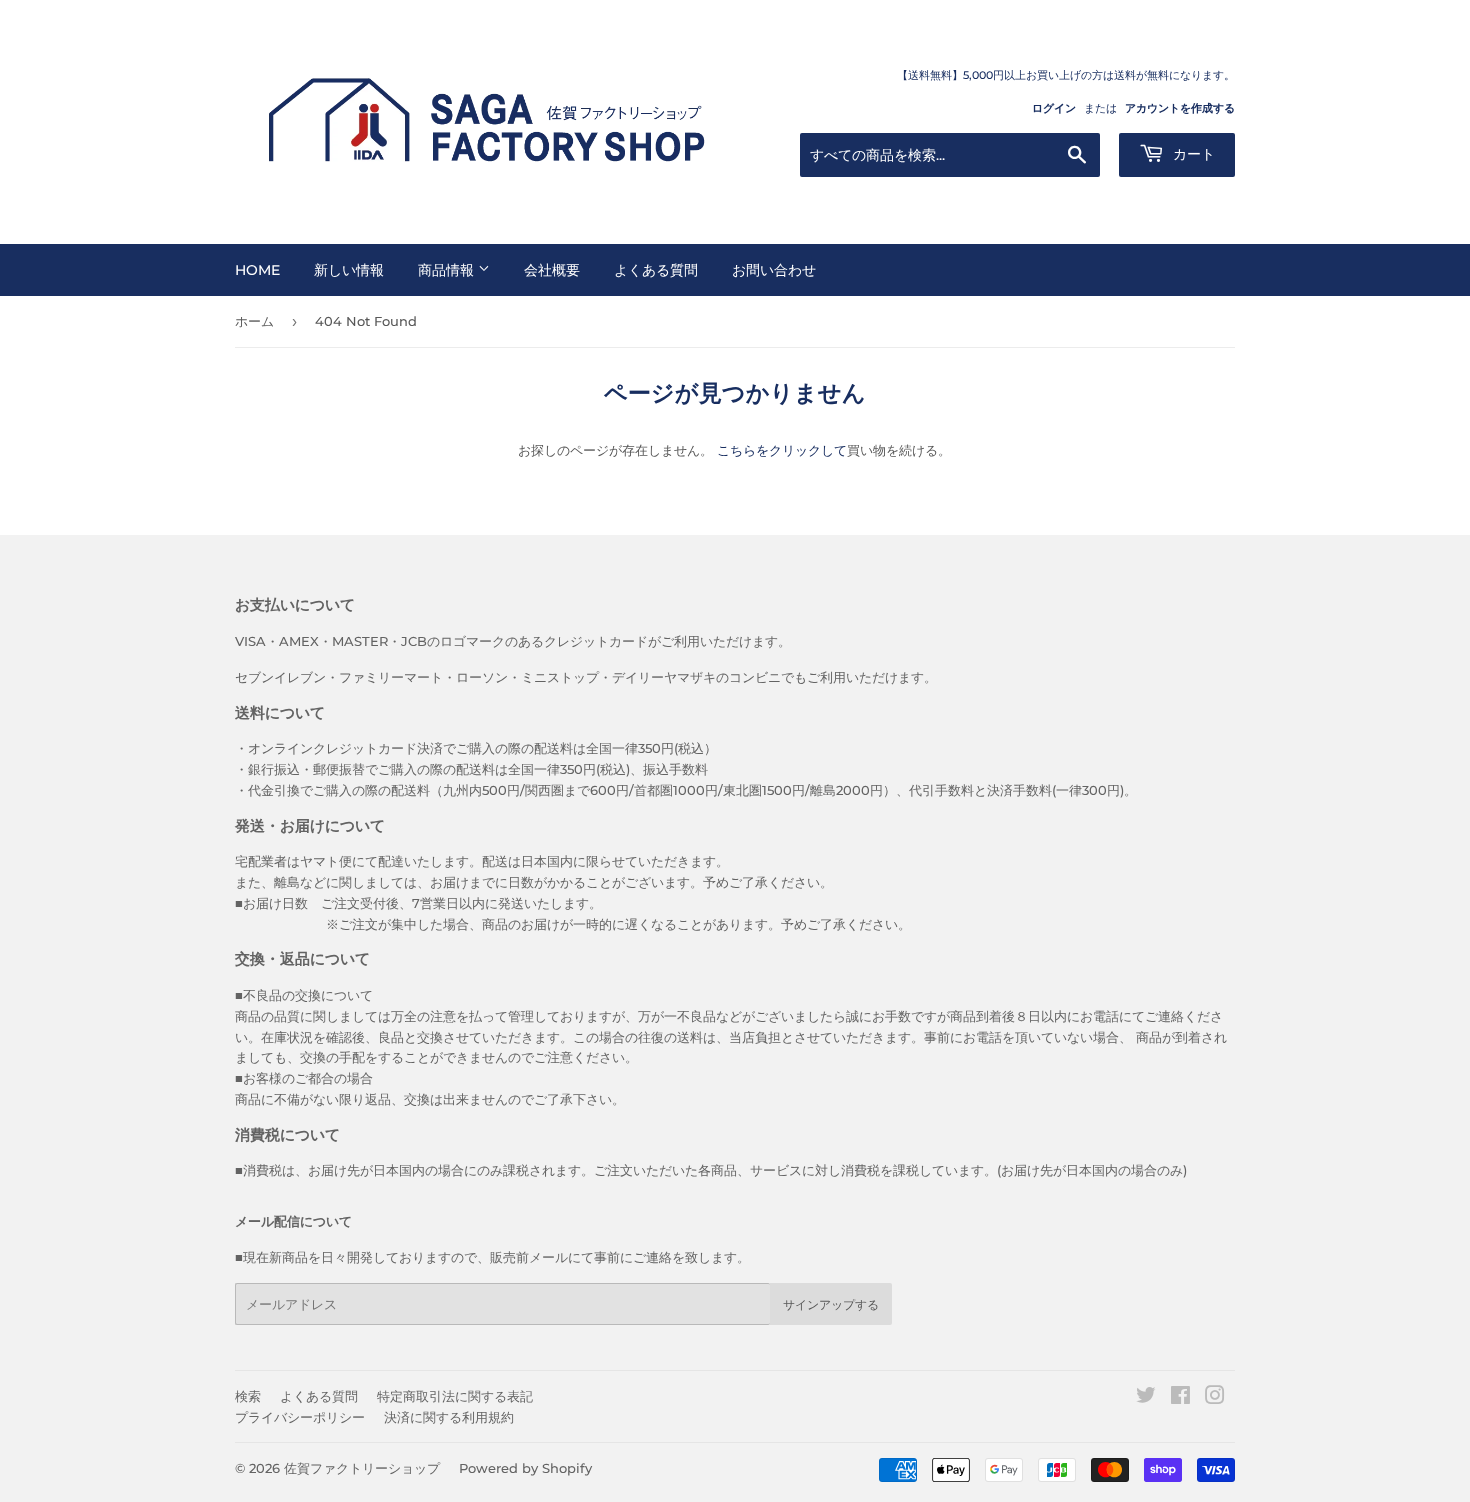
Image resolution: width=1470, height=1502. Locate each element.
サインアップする (831, 1304)
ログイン (1054, 108)
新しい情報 (349, 270)
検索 (248, 1396)
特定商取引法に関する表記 (455, 1396)
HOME (257, 270)
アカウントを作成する (1180, 108)
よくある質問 (656, 270)
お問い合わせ (774, 270)
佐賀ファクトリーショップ (362, 1468)
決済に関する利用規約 (449, 1417)
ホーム (254, 321)
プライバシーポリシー (300, 1417)
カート (1192, 154)
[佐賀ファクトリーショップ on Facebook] (1180, 1398)
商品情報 (448, 270)
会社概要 (552, 270)
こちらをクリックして (782, 450)
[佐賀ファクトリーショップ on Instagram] (1215, 1398)
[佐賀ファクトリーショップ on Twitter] (1146, 1398)
